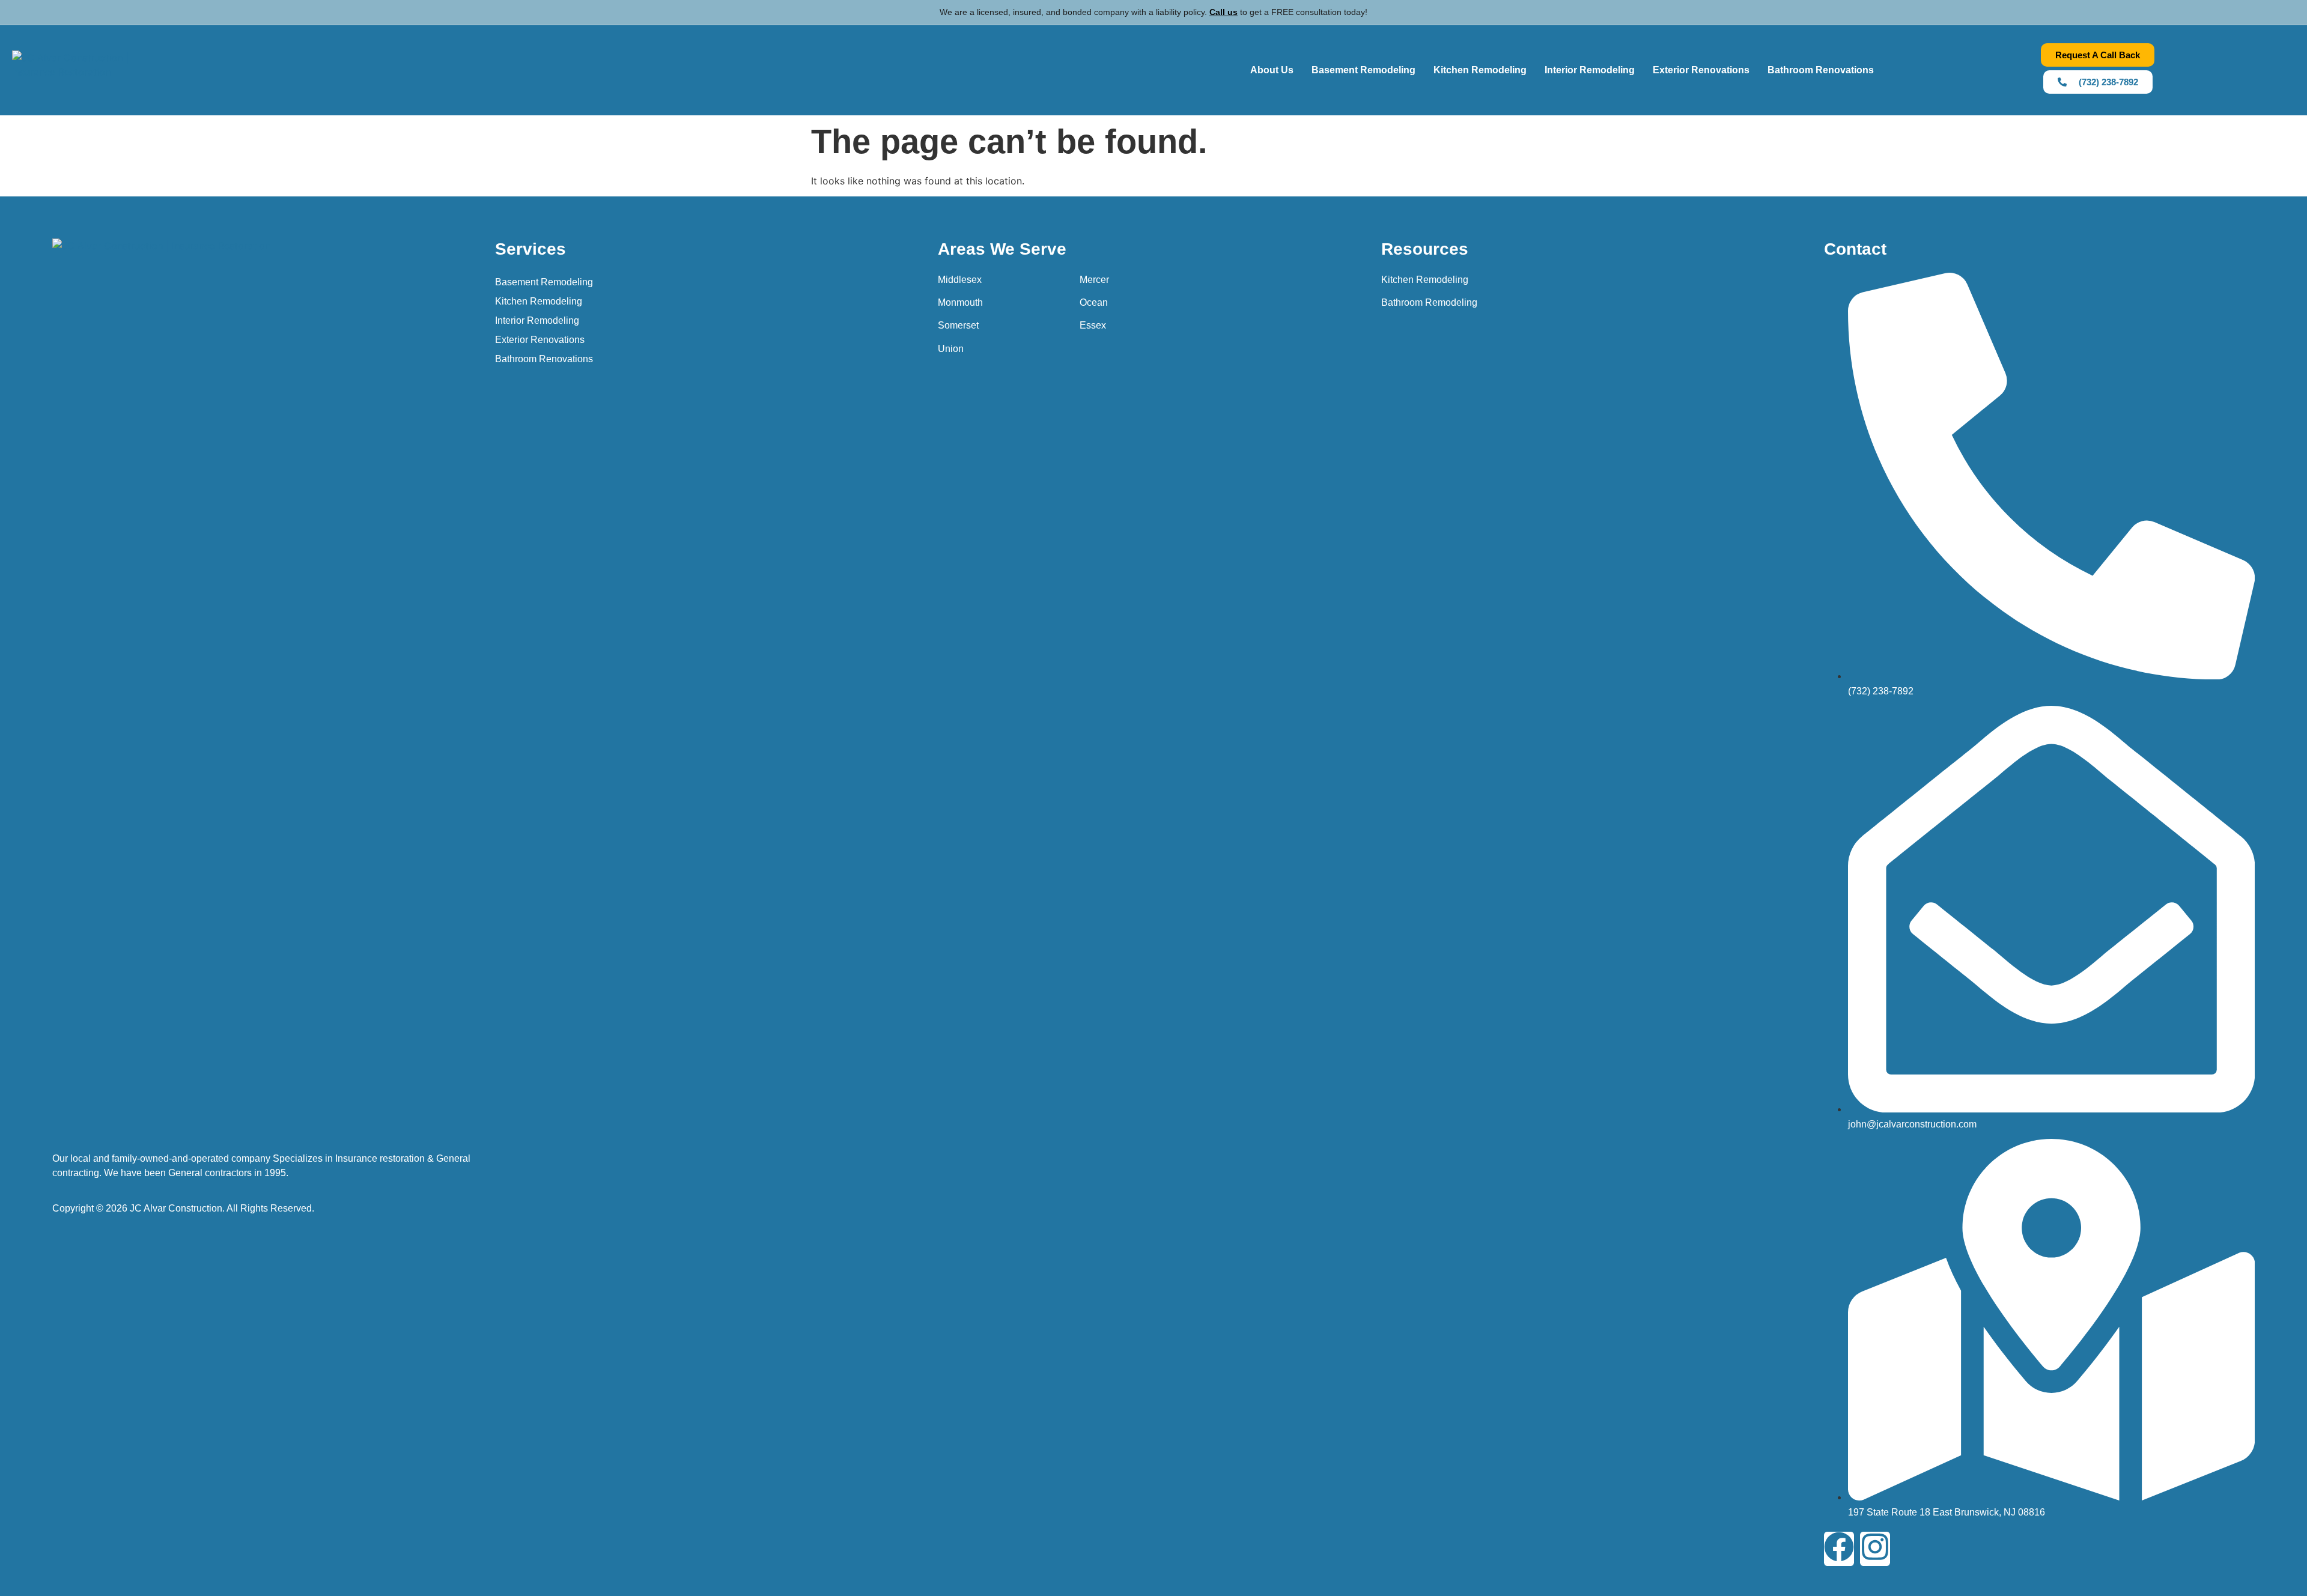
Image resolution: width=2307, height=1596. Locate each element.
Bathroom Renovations (1821, 70)
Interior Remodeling (1590, 70)
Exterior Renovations (1701, 70)
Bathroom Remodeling (1429, 302)
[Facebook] (1839, 1549)
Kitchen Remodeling (1480, 70)
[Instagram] (1875, 1549)
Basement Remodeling (1363, 70)
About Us (1272, 70)
